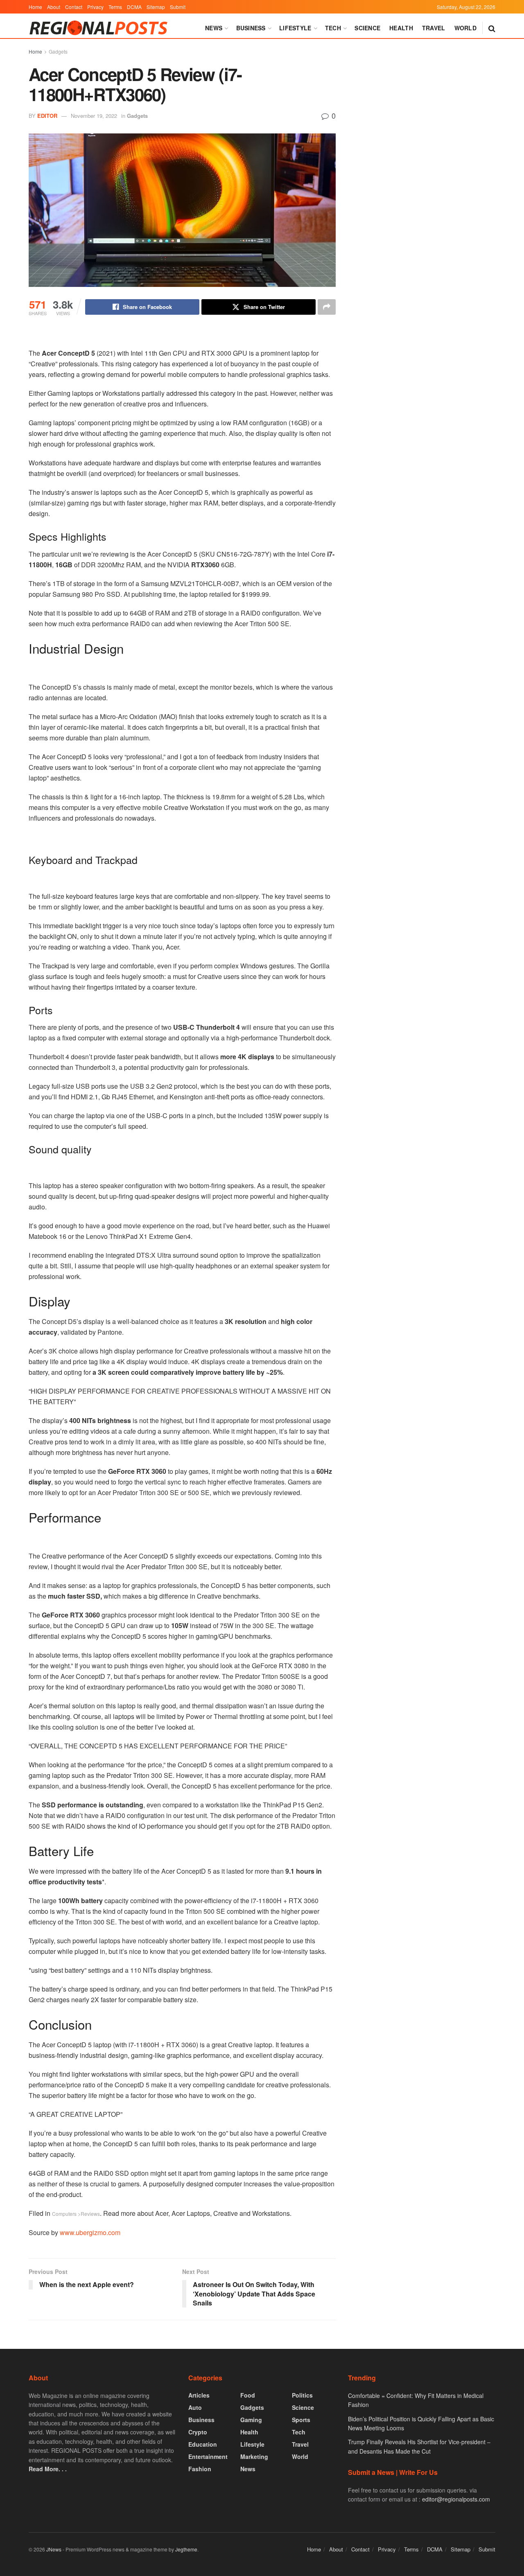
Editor (47, 116)
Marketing (254, 2456)
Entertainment (208, 2456)
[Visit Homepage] (100, 28)
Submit (178, 7)
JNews (54, 2549)
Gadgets (58, 51)
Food (248, 2395)
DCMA (134, 7)
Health (401, 28)
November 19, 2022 (94, 116)
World (465, 28)
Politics (302, 2395)
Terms (115, 7)
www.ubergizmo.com (90, 2232)
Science (367, 28)
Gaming (251, 2420)
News (214, 28)
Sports (301, 2420)
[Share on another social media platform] (327, 307)
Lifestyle (295, 28)
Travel (434, 28)
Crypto (198, 2432)
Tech (333, 28)
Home (35, 7)
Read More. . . (48, 2469)
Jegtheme (186, 2549)
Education (203, 2444)
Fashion (200, 2469)
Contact (74, 7)
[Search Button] (492, 28)
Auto (195, 2407)
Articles (199, 2395)
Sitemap (156, 7)
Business (251, 28)
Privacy (95, 7)
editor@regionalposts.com (456, 2499)
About (54, 7)
